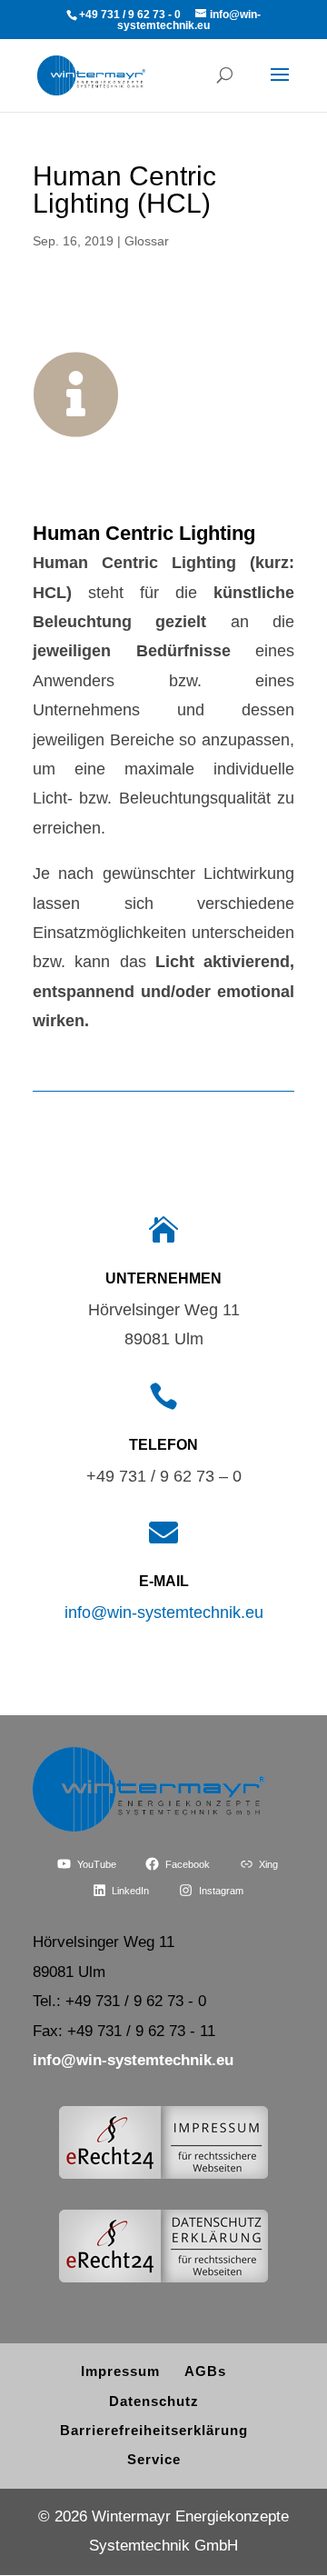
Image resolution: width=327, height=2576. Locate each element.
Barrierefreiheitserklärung (154, 2430)
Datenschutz (154, 2401)
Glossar (147, 241)
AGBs (205, 2371)
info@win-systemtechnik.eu (164, 1612)
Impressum (120, 2371)
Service (154, 2459)
